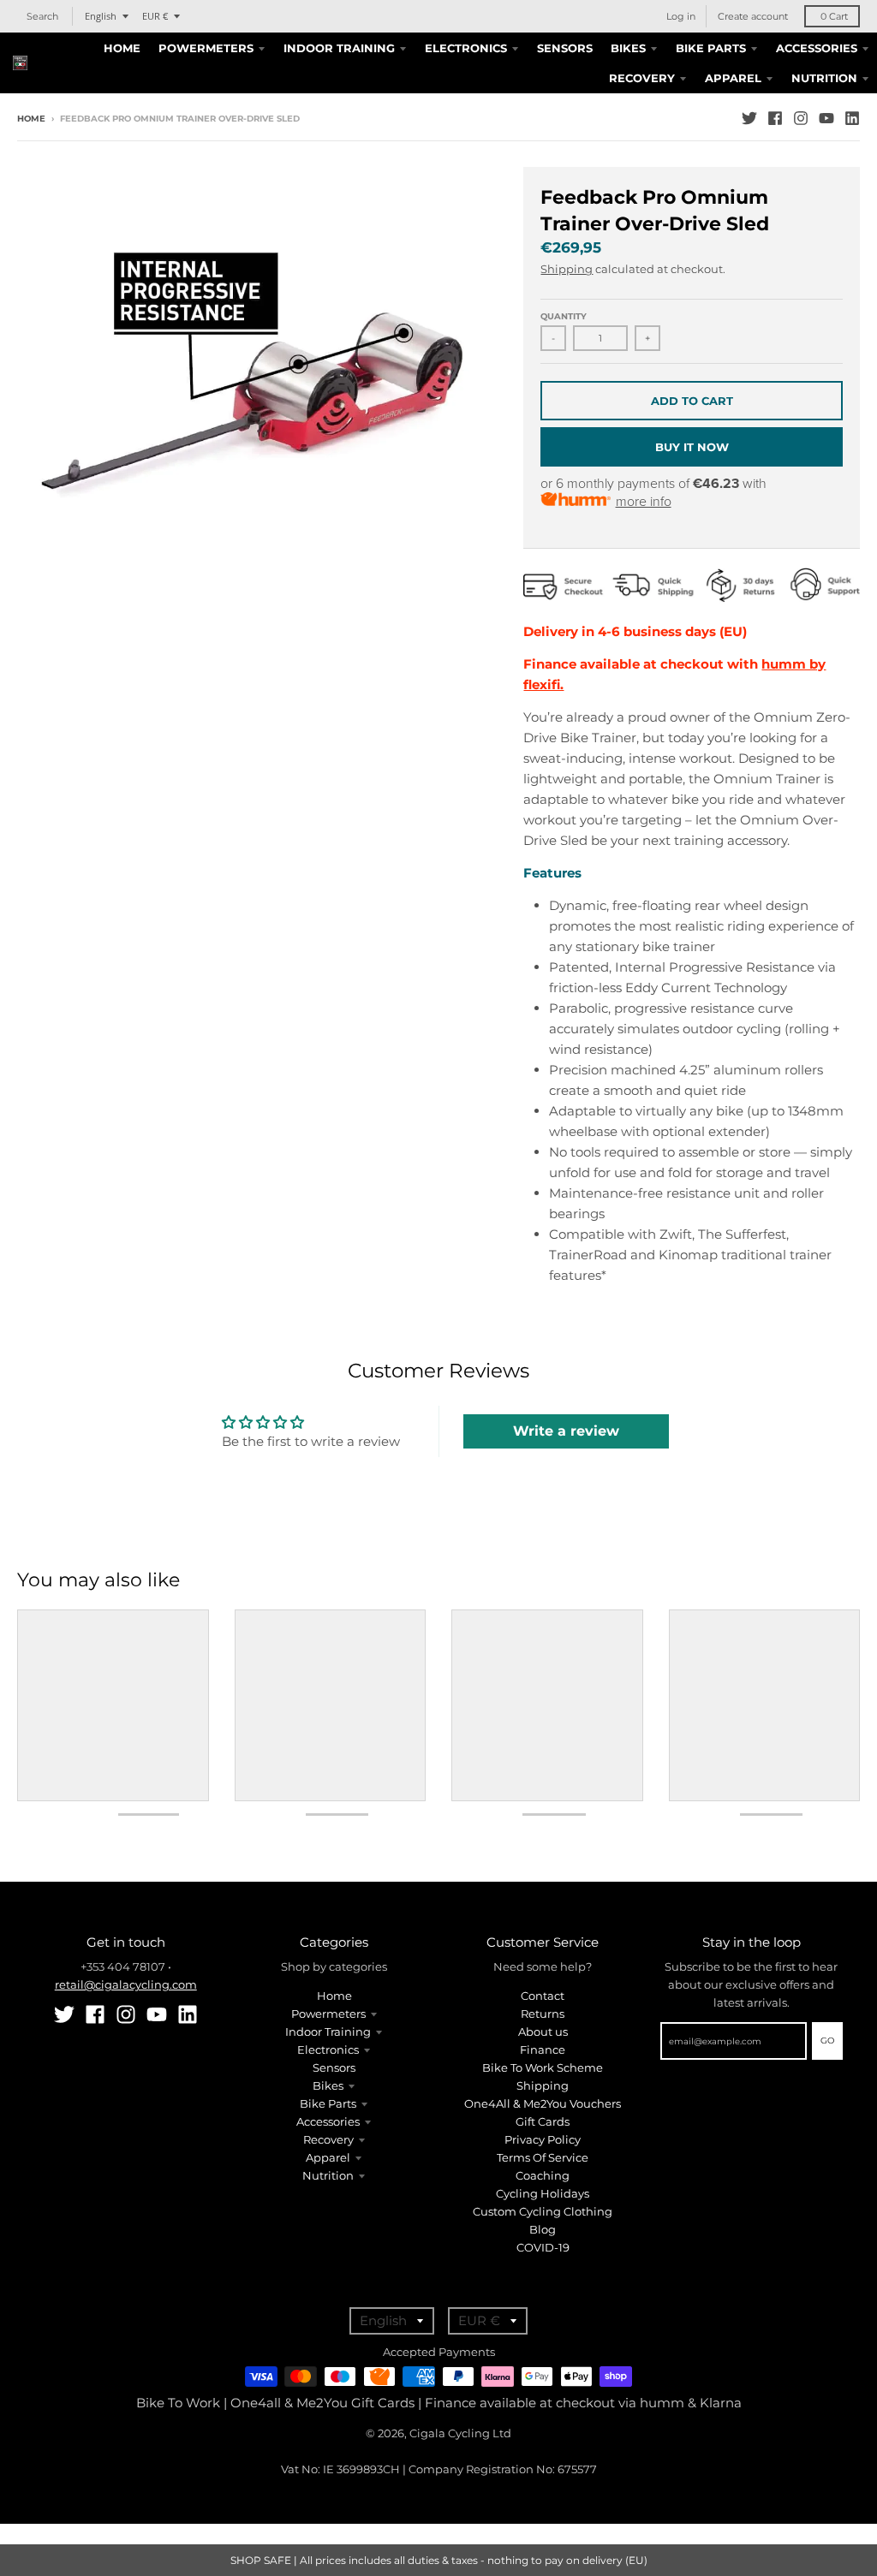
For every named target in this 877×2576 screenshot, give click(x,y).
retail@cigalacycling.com (126, 1984)
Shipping (567, 269)
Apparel (328, 2157)
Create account (753, 16)
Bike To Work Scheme (543, 2067)
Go (827, 2041)
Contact (543, 1996)
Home (31, 119)
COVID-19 (543, 2247)
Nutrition (328, 2175)
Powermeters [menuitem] (206, 48)
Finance (543, 2049)
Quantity (564, 316)
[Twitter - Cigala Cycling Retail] (749, 118)
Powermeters (328, 2014)
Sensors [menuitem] (565, 48)
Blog (543, 2229)
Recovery (328, 2139)
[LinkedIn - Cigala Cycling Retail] (852, 118)
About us (543, 2032)
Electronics (328, 2049)
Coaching (543, 2175)
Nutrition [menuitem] (824, 78)
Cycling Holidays (543, 2193)
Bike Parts (328, 2103)
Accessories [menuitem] (817, 48)
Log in (681, 16)
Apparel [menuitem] (733, 78)
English (101, 16)
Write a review (566, 1431)
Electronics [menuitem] (466, 48)
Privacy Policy (543, 2139)
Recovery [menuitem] (642, 78)
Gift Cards (543, 2121)
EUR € (155, 16)
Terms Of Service (543, 2157)
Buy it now (692, 447)
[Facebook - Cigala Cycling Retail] (775, 118)
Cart (834, 16)
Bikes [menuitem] (628, 48)
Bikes (328, 2085)
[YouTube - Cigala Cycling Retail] (826, 118)
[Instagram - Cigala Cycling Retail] (801, 118)
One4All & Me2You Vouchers (543, 2103)
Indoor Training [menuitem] (339, 48)
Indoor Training (328, 2032)
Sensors (334, 2067)
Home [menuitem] (122, 48)
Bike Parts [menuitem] (711, 48)
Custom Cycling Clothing (543, 2211)
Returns (543, 2014)
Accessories (328, 2121)
